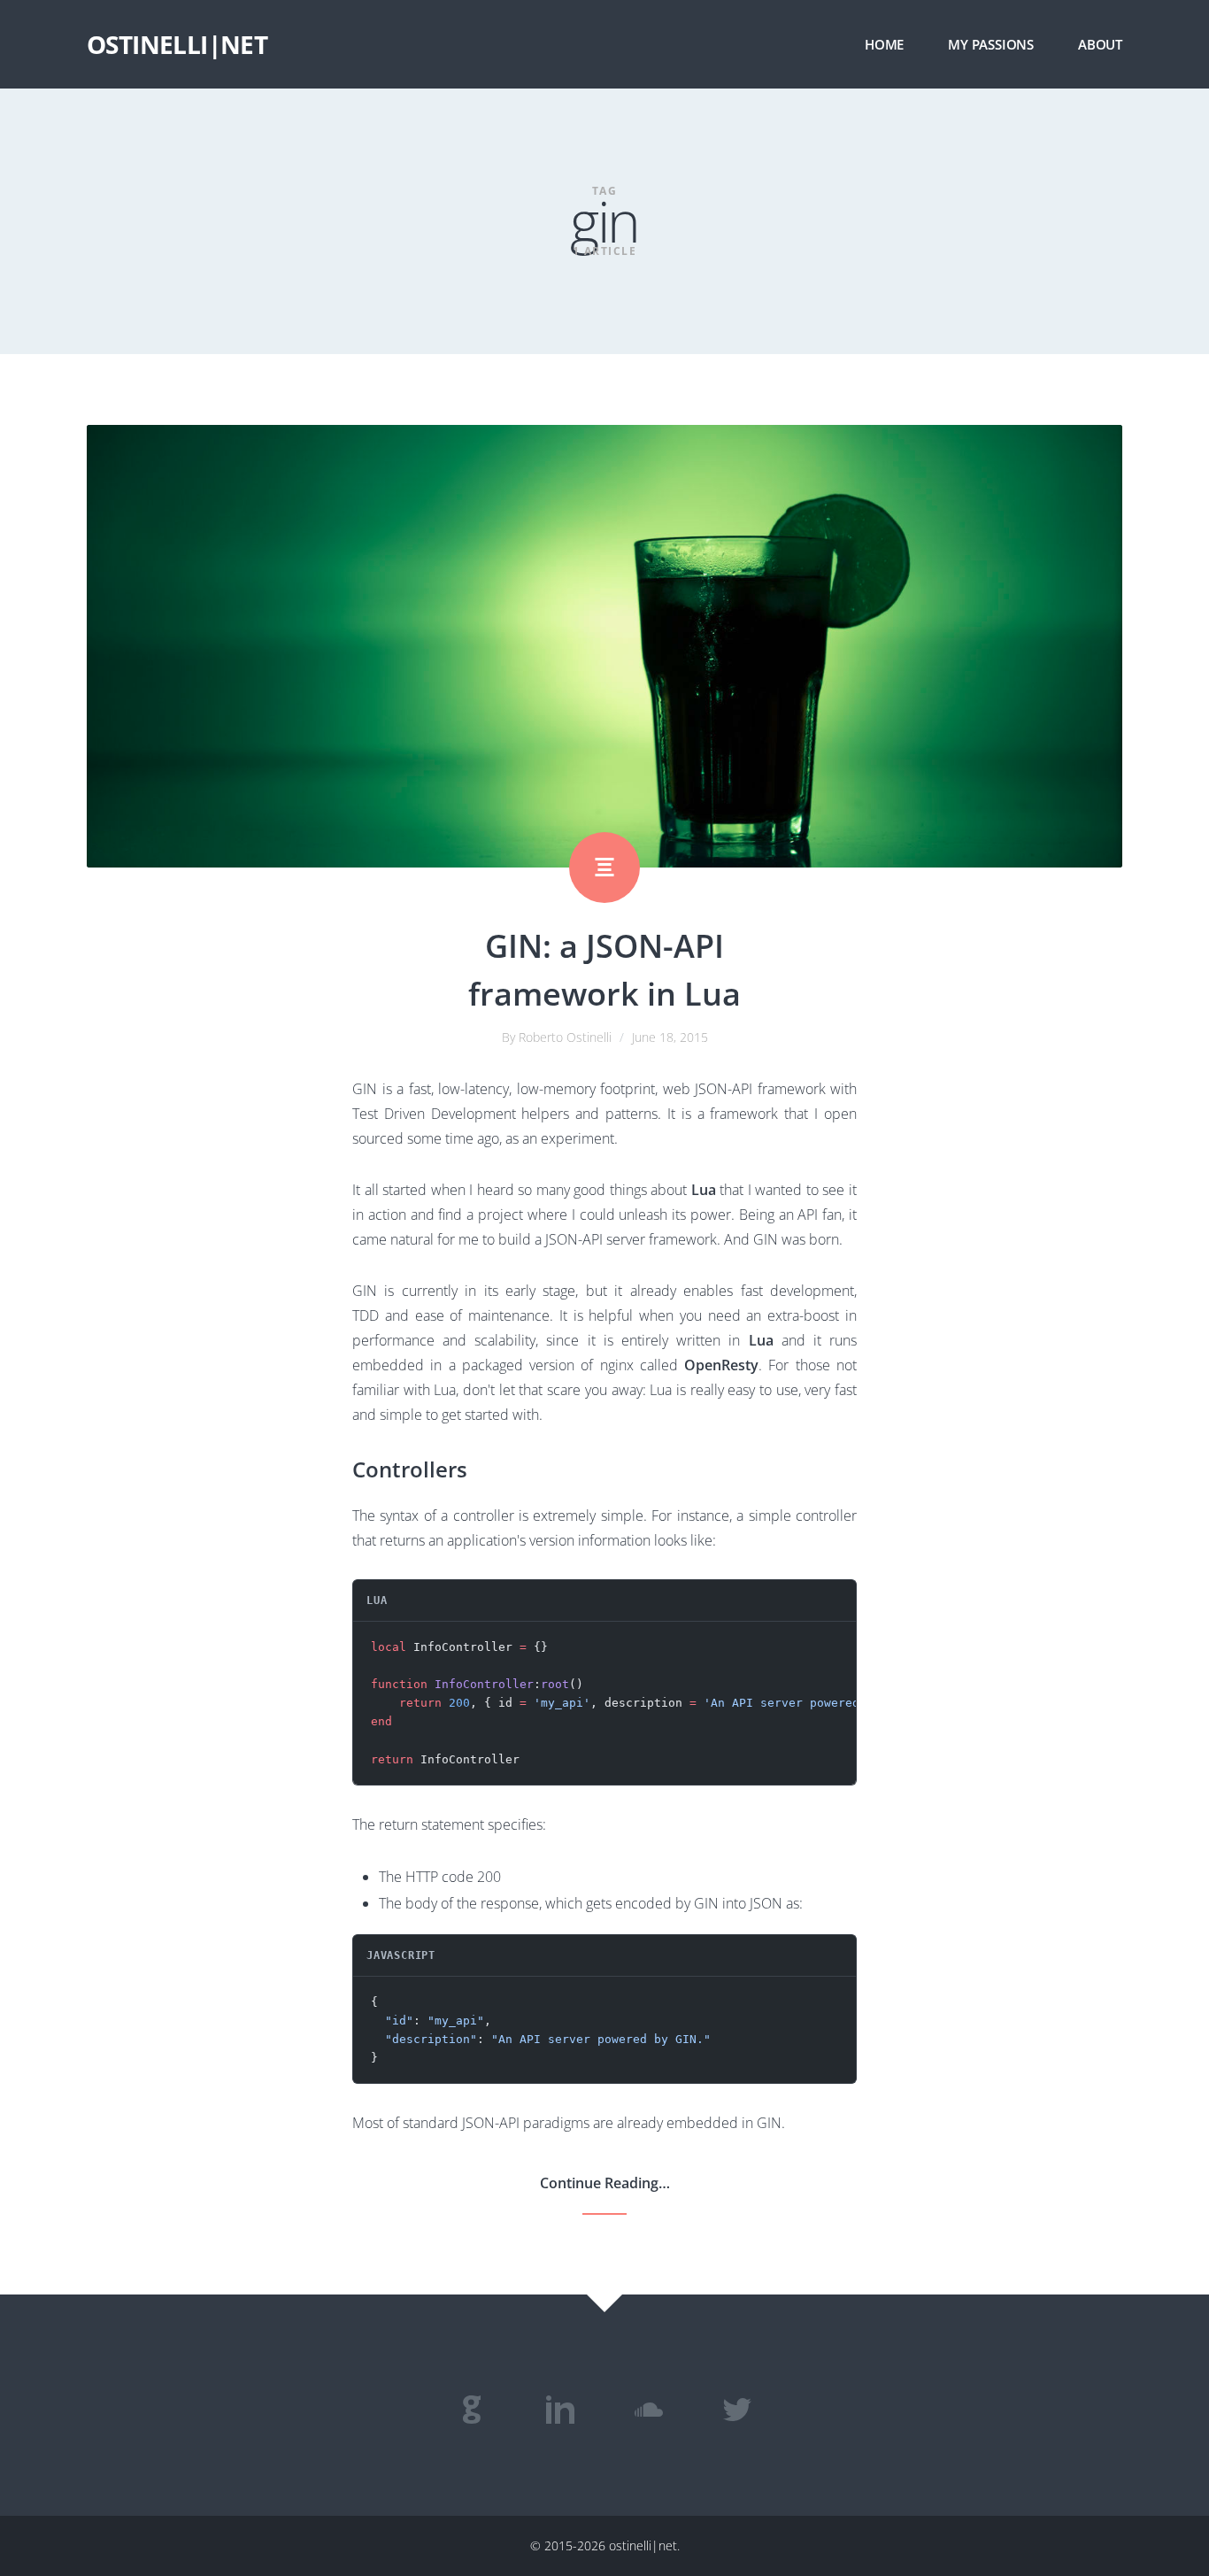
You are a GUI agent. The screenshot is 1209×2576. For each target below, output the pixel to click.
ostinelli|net (177, 44)
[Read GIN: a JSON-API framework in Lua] (604, 646)
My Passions (991, 44)
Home (884, 44)
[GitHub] (472, 2410)
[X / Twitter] (737, 2410)
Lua (704, 1190)
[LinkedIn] (560, 2410)
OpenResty (721, 1365)
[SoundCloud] (649, 2410)
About (1100, 44)
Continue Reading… (605, 2183)
